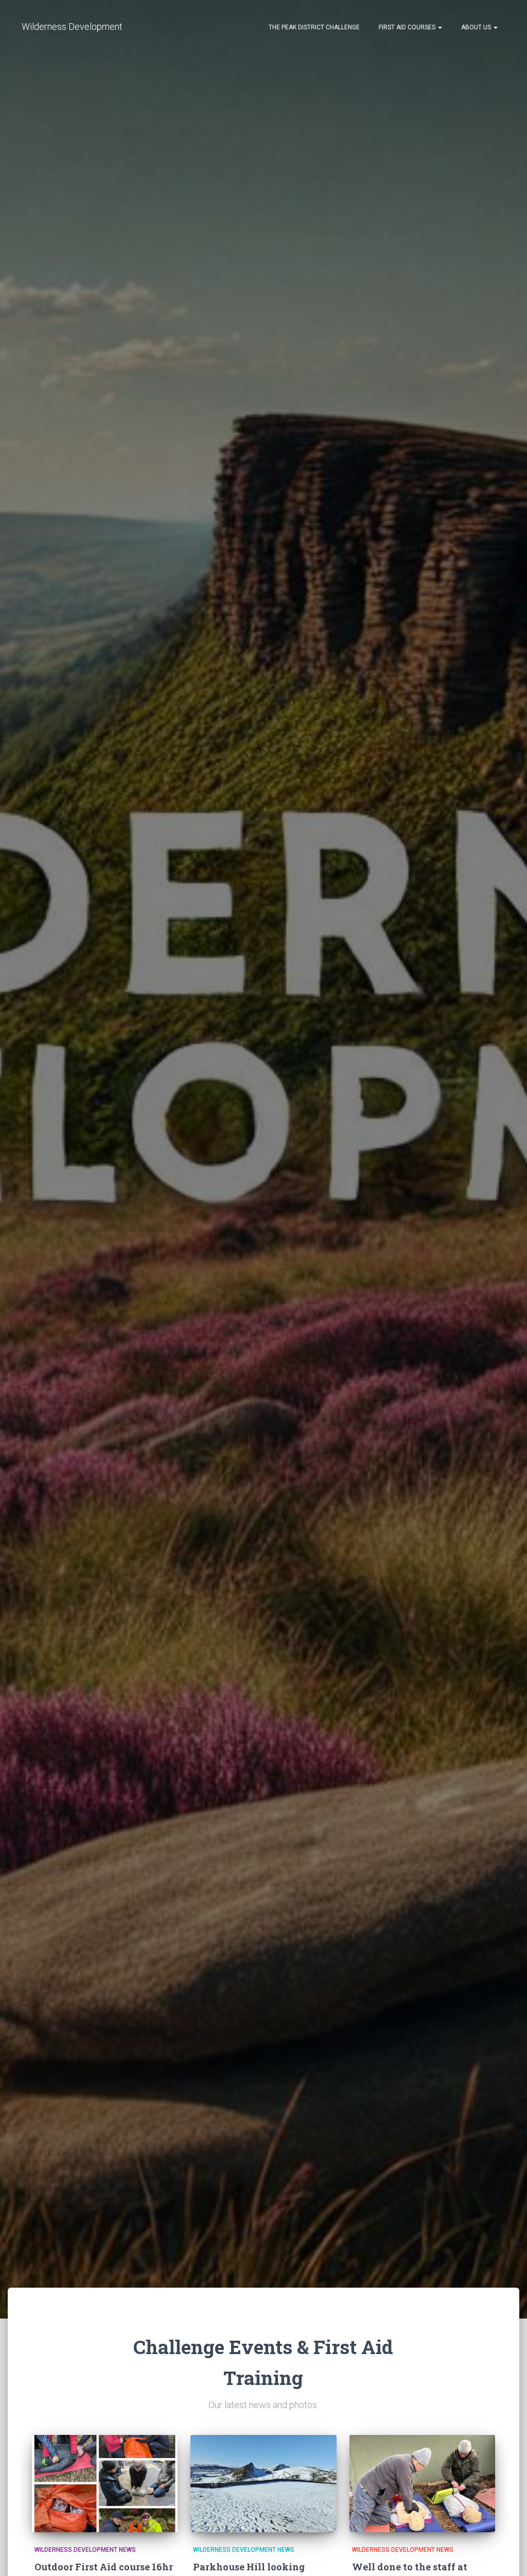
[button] (440, 27)
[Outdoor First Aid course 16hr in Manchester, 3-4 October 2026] (105, 2484)
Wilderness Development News (85, 2550)
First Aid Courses (407, 27)
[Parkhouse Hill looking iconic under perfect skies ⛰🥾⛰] (263, 2484)
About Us (476, 27)
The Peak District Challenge (313, 27)
